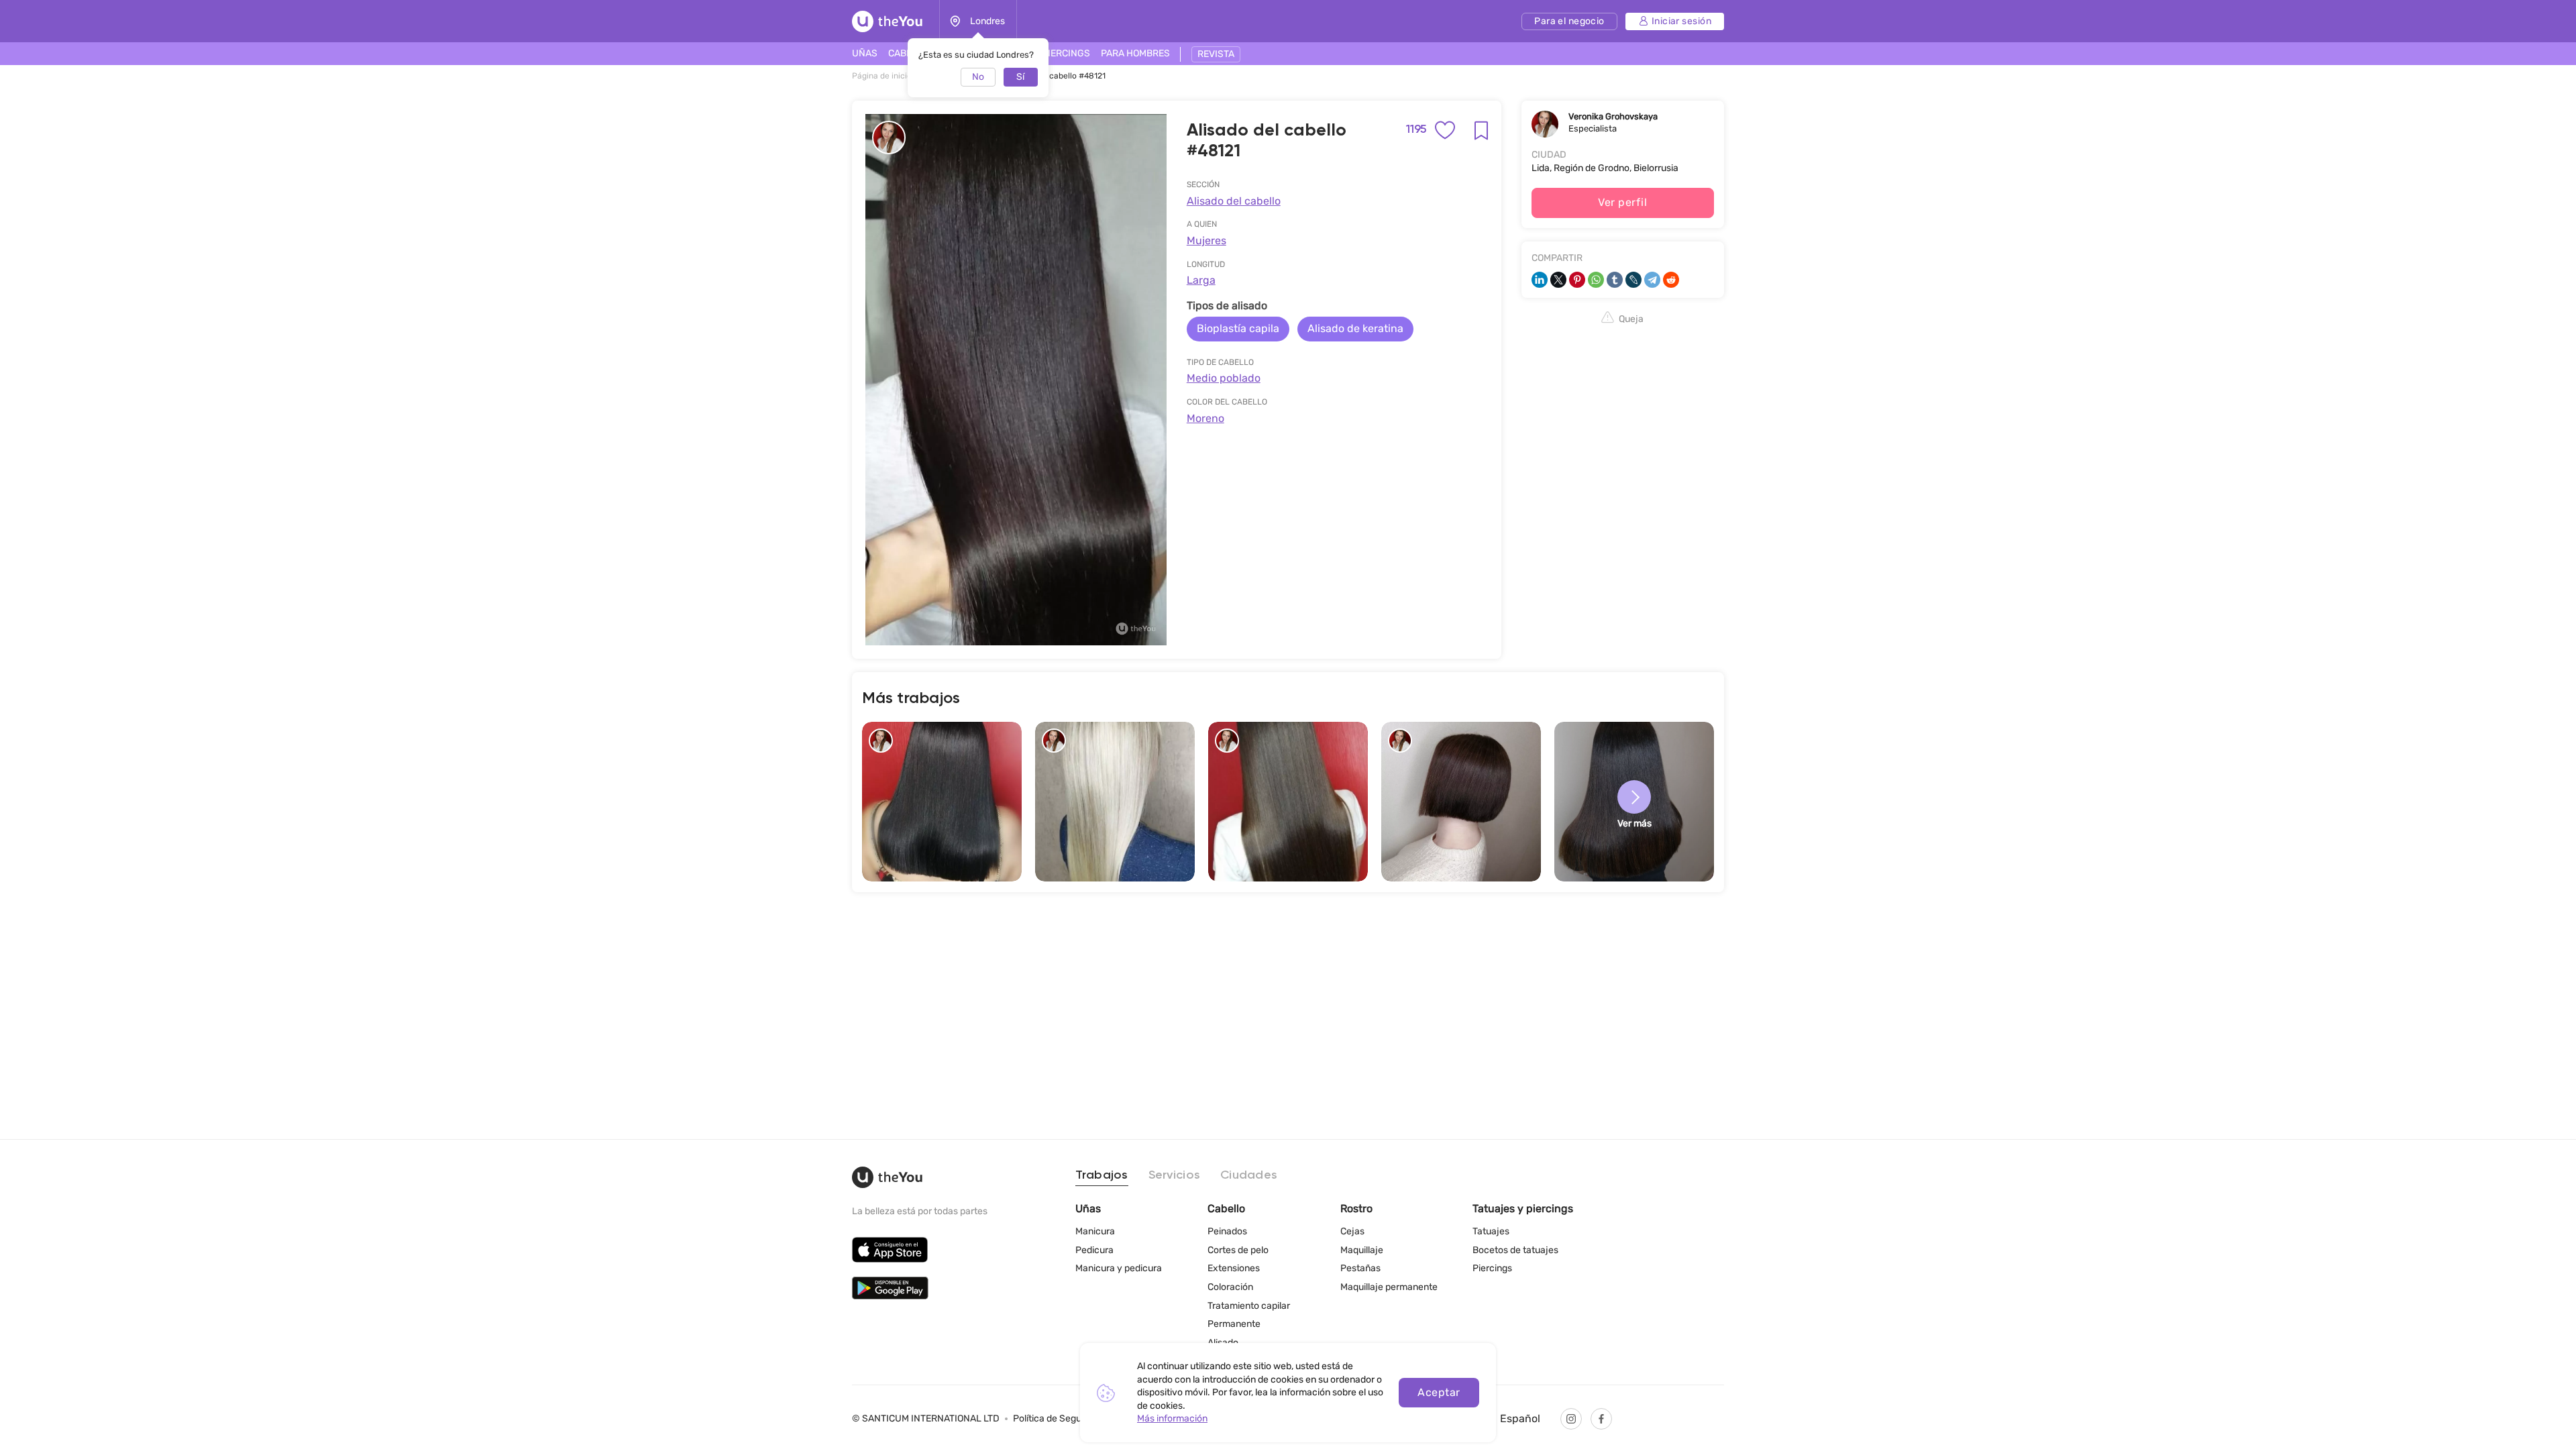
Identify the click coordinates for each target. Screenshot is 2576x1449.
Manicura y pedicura (1119, 1268)
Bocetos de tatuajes (1515, 1250)
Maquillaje (1362, 1250)
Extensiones (1234, 1268)
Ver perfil (1622, 202)
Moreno (1205, 418)
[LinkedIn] (1540, 280)
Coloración (1230, 1287)
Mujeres (1206, 240)
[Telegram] (1652, 280)
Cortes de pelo (1238, 1250)
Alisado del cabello (1234, 201)
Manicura (1095, 1231)
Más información (1172, 1418)
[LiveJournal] (1633, 280)
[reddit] (1671, 280)
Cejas (1352, 1231)
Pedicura (1094, 1250)
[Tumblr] (1615, 280)
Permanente (1234, 1324)
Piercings (1492, 1268)
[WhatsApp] (1596, 280)
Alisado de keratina (1355, 328)
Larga (1201, 280)
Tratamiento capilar (1249, 1306)
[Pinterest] (1577, 280)
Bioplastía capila (1238, 328)
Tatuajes (1491, 1231)
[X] (1558, 280)
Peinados (1227, 1231)
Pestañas (1360, 1268)
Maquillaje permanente (1389, 1287)
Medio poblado (1224, 378)
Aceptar (1439, 1392)
